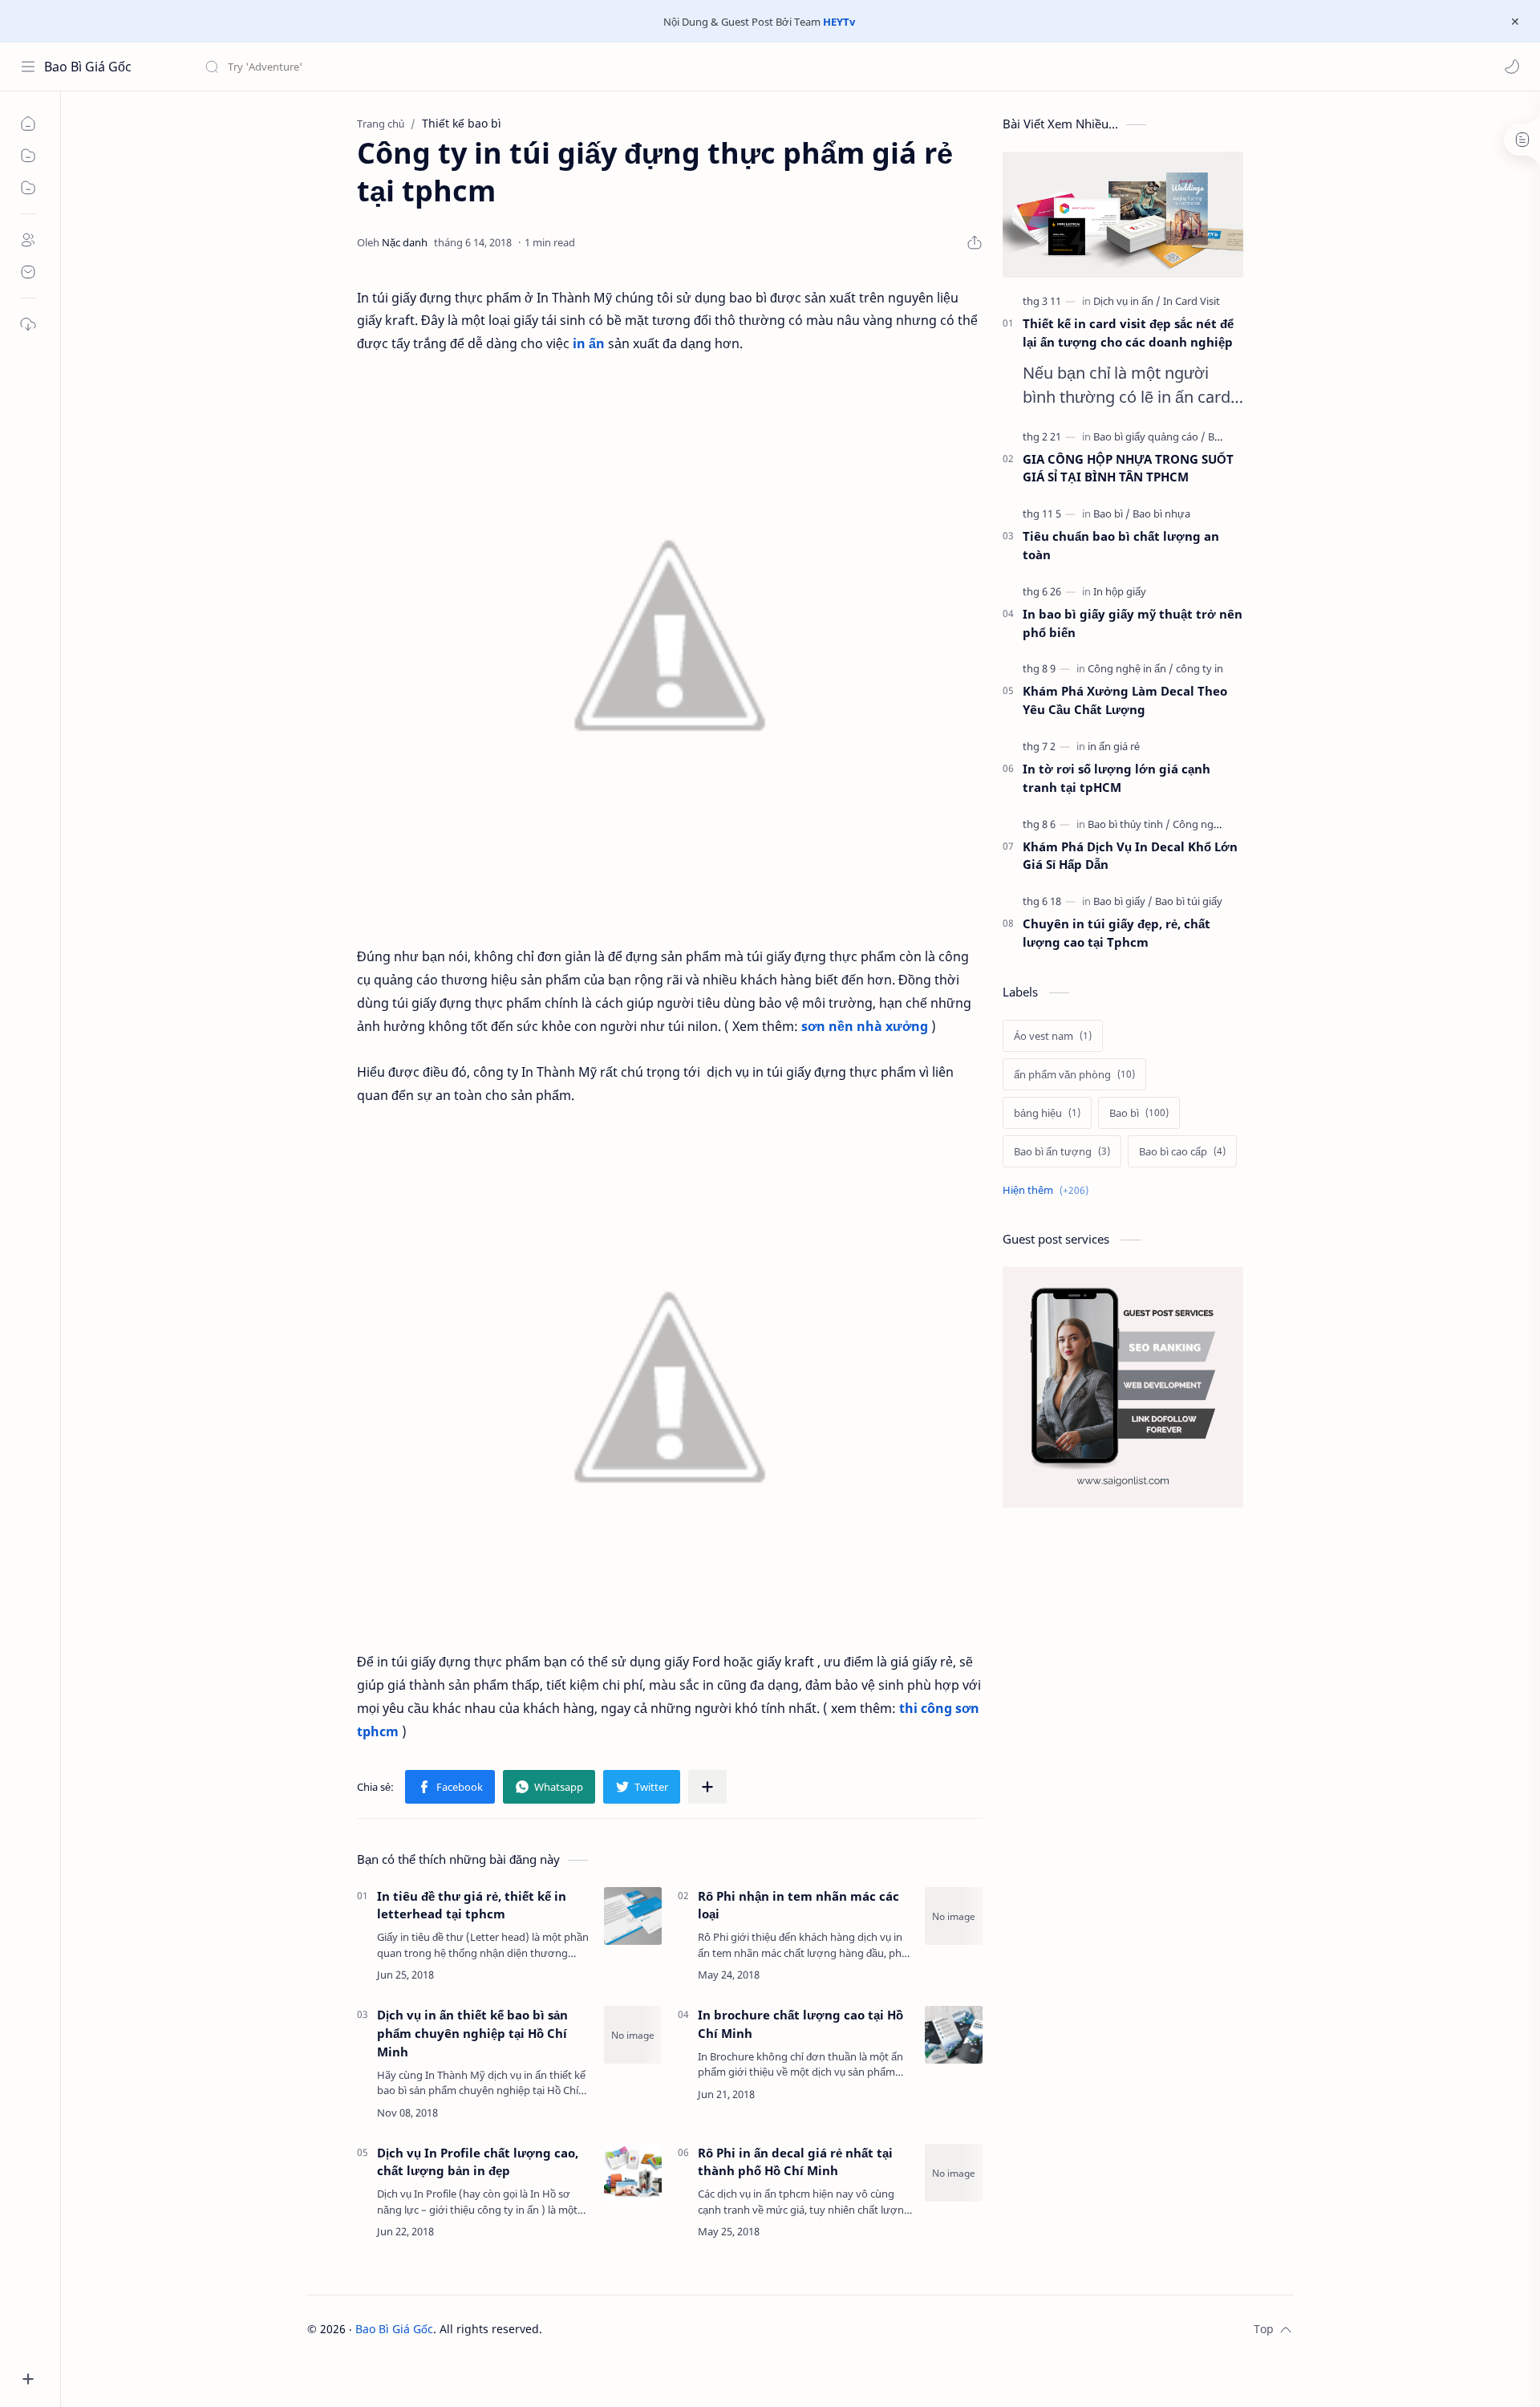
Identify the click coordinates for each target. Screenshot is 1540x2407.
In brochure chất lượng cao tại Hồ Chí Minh (800, 2024)
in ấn (589, 343)
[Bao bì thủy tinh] (1129, 824)
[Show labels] (1049, 1190)
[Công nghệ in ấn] (1131, 668)
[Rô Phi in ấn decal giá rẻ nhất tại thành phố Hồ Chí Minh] (954, 2173)
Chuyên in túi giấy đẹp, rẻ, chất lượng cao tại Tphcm (1116, 933)
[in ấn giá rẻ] (1114, 746)
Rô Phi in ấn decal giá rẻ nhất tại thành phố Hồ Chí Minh (795, 2162)
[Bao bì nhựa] (1161, 513)
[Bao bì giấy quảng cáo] (1149, 436)
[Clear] (457, 67)
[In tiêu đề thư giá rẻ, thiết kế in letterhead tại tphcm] (633, 1916)
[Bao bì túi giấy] (1189, 901)
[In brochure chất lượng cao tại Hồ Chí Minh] (954, 2035)
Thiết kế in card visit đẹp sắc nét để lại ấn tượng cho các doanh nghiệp (1128, 333)
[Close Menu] (1515, 22)
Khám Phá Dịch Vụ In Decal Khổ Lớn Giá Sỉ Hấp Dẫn (1130, 856)
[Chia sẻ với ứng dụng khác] (707, 1787)
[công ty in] (1200, 668)
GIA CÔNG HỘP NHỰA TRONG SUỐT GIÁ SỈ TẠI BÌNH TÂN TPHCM (1128, 468)
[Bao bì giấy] (1123, 901)
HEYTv (839, 22)
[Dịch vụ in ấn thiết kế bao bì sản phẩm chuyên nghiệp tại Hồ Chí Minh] (633, 2035)
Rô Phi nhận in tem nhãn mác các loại (798, 1905)
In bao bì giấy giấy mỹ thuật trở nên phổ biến (1133, 623)
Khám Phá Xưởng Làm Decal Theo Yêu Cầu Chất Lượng (1125, 700)
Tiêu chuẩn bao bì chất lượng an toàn (1121, 545)
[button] (1512, 67)
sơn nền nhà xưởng (865, 1026)
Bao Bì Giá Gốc (88, 67)
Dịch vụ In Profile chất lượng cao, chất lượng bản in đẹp (478, 2162)
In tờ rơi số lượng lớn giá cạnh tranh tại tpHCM (1116, 778)
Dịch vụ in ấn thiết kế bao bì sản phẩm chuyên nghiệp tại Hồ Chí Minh (472, 2033)
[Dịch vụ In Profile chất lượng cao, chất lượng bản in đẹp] (633, 2173)
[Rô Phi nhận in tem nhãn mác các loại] (954, 1916)
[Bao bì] (1112, 513)
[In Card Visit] (1191, 301)
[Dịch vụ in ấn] (1127, 301)
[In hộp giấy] (1120, 591)
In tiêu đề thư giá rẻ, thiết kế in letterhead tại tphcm (472, 1905)
